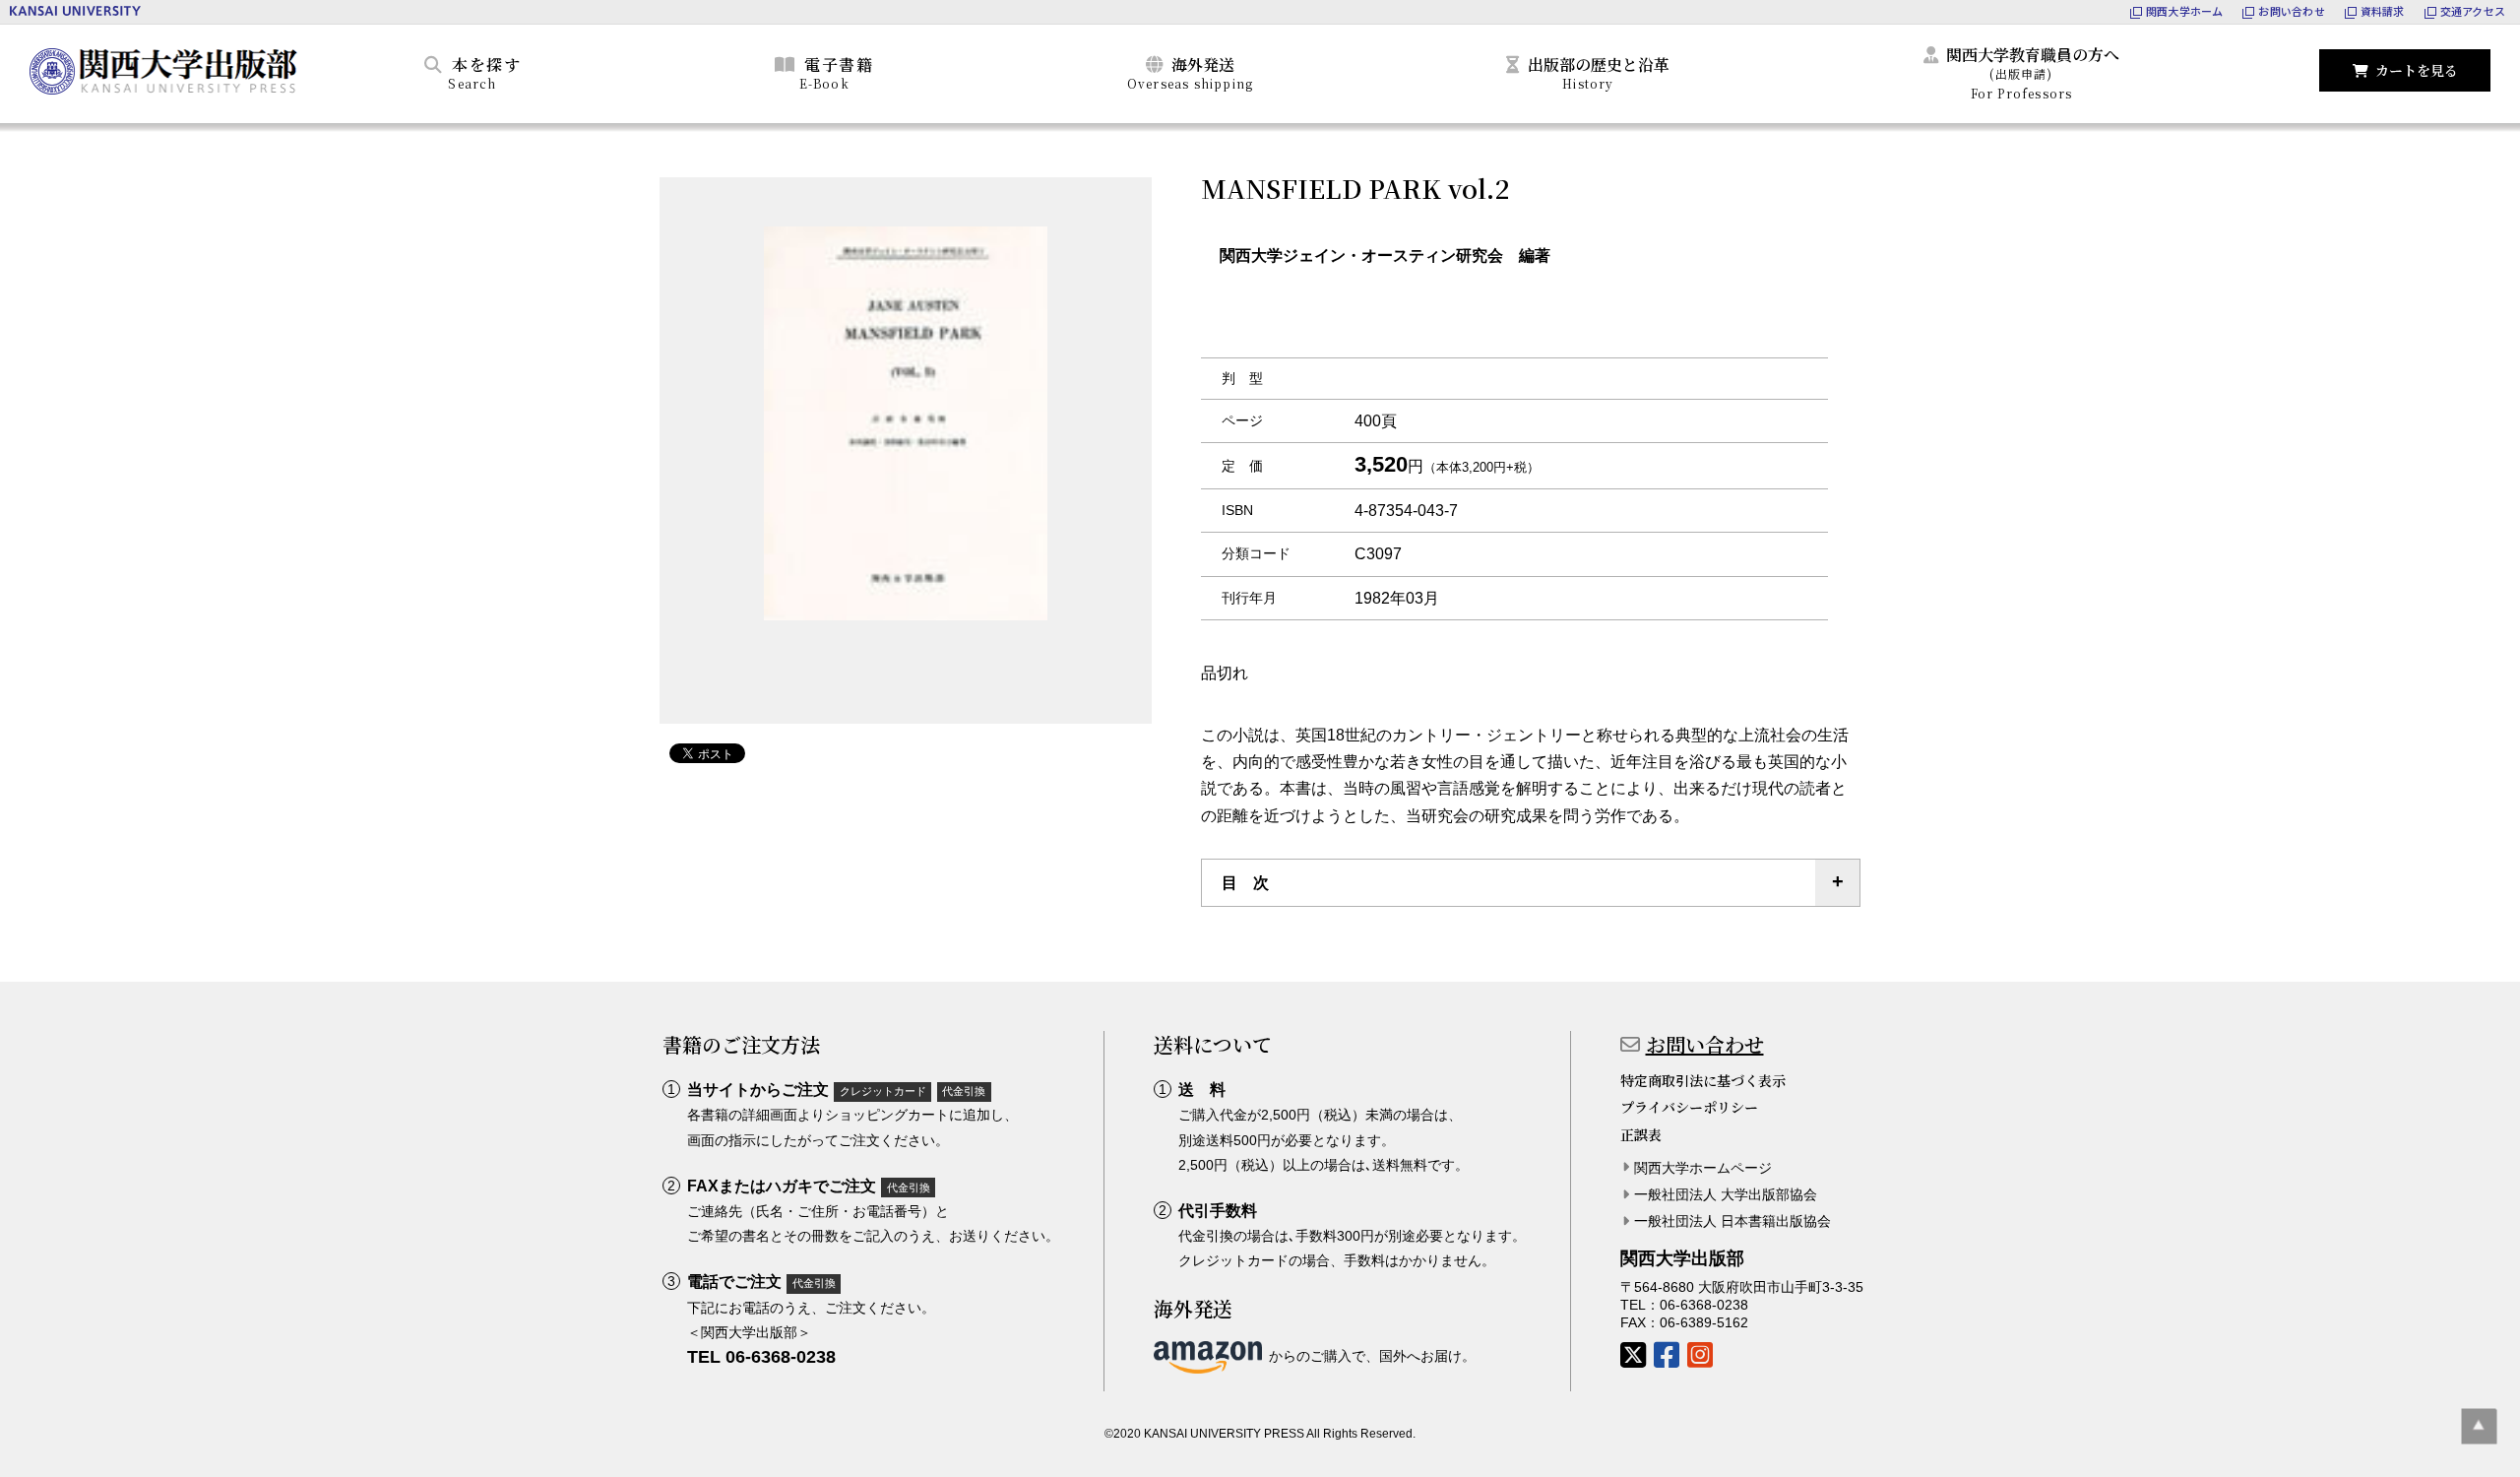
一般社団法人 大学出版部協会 (1726, 1194)
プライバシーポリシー (1689, 1107)
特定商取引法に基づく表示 (1703, 1080)
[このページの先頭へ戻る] (2479, 1426)
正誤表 (1641, 1134)
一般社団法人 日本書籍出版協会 (1732, 1221)
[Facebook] (1667, 1355)
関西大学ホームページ (1703, 1168)
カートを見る (2417, 70)
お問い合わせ (1705, 1044)
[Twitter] (1633, 1355)
